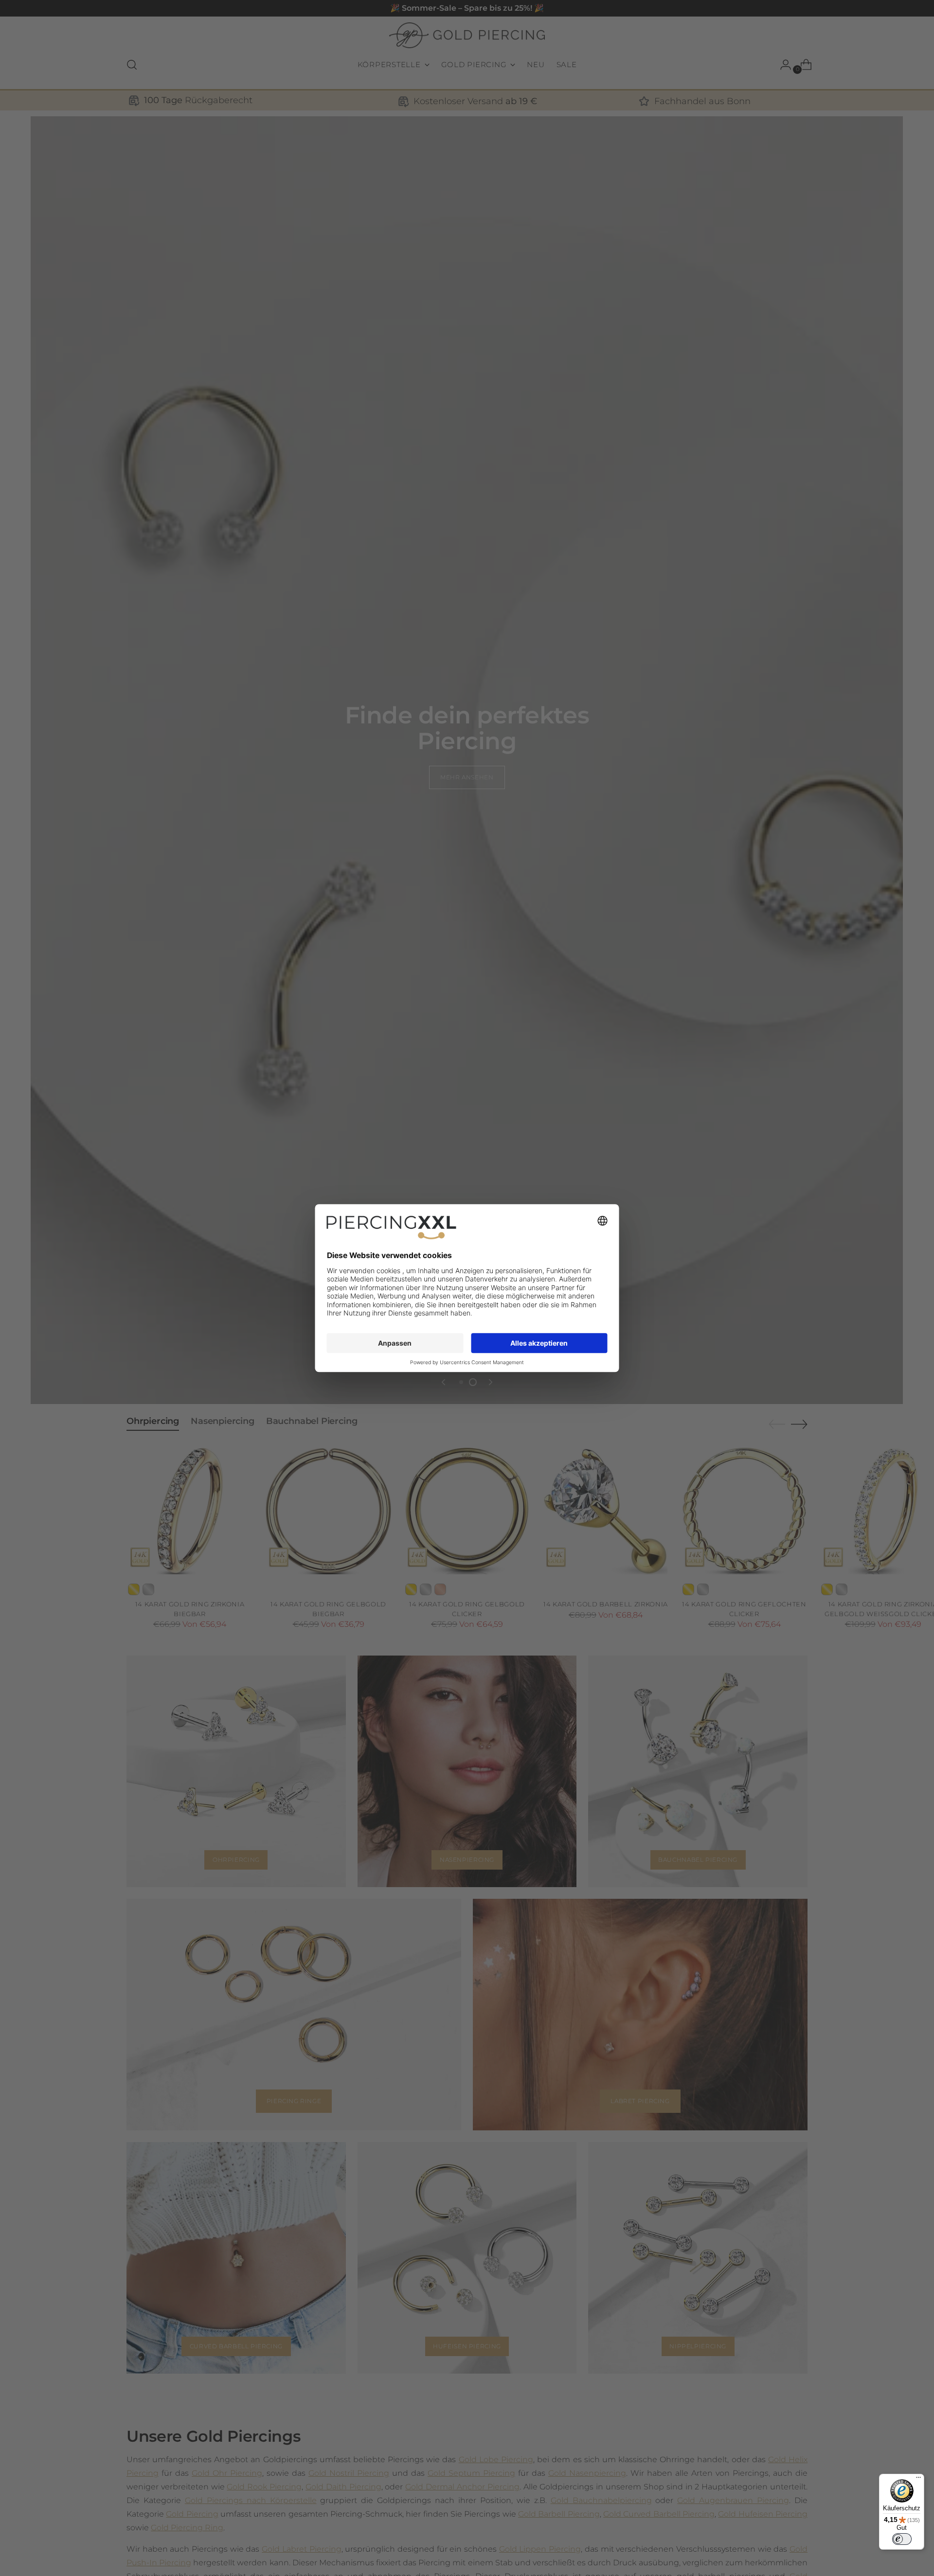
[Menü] (918, 2480)
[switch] (902, 2539)
